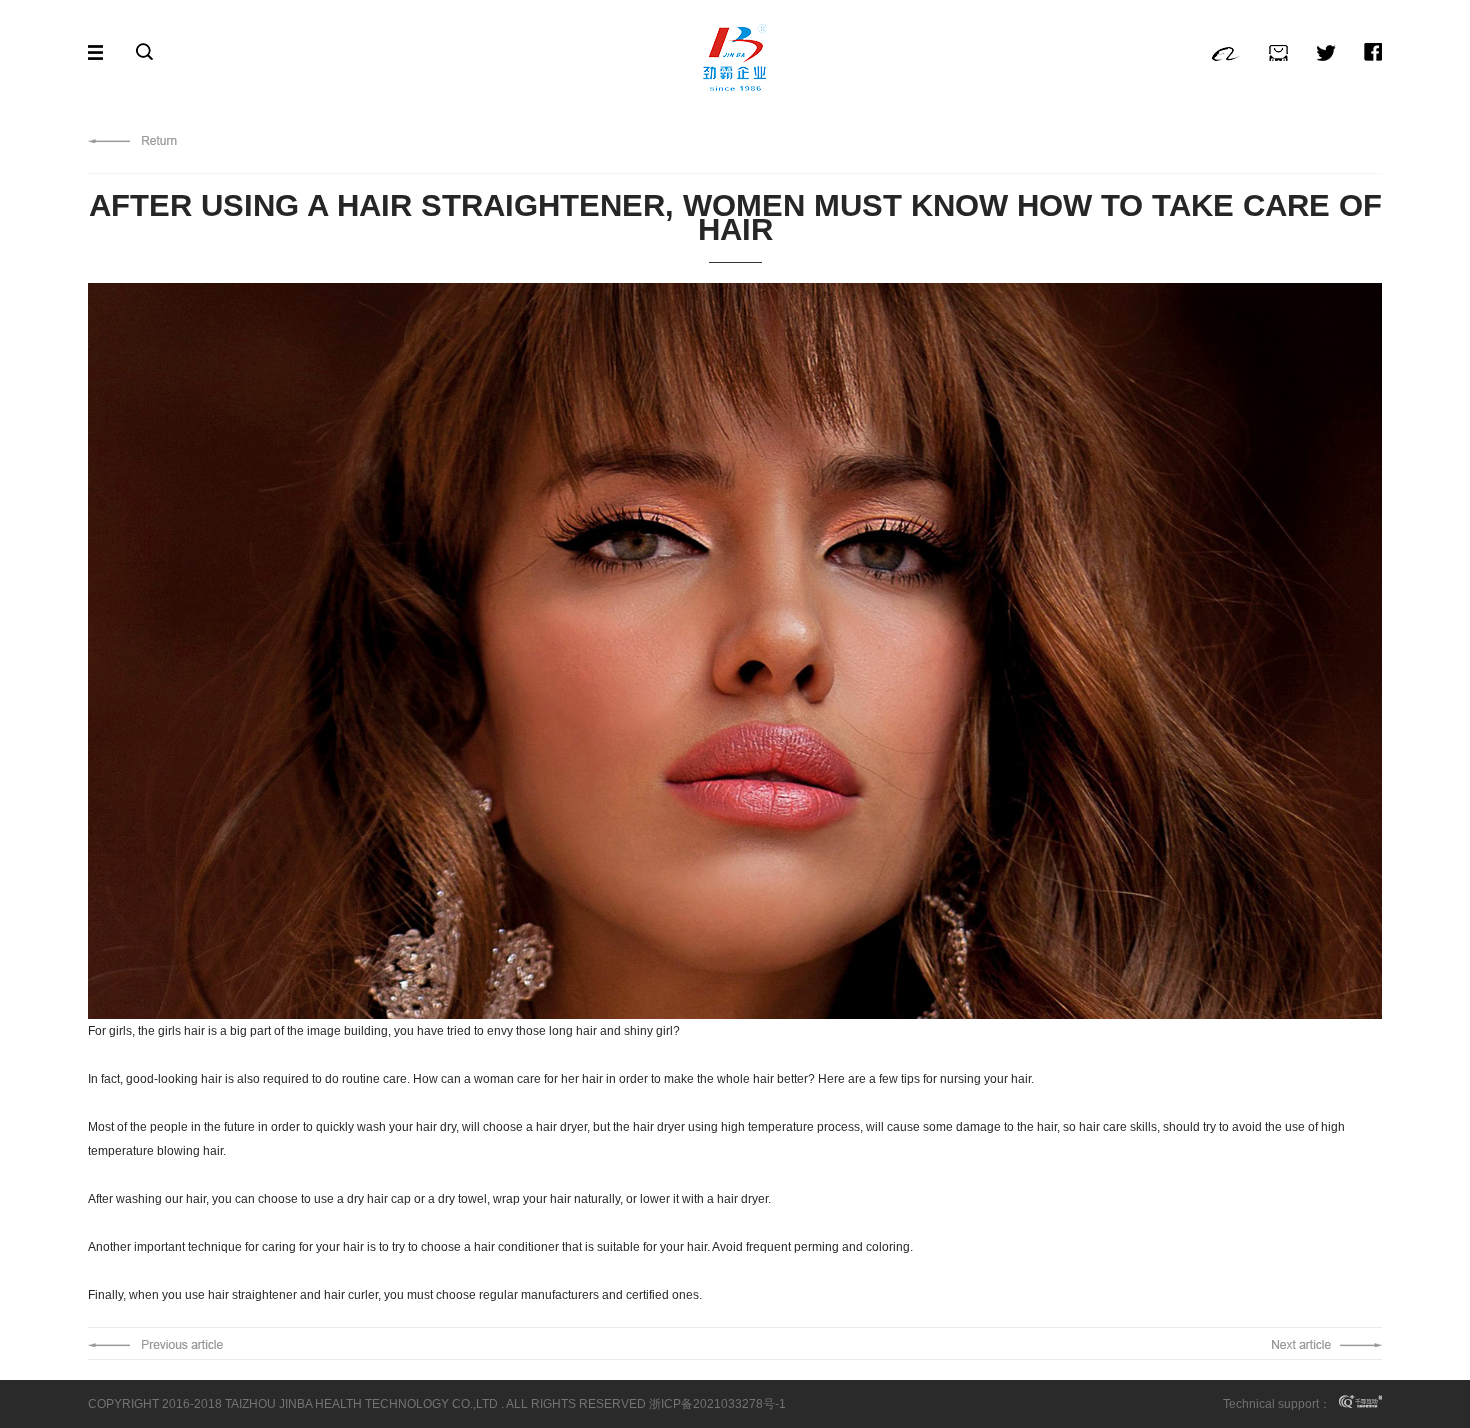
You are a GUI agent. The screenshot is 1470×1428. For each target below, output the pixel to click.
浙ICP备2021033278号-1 (717, 1404)
